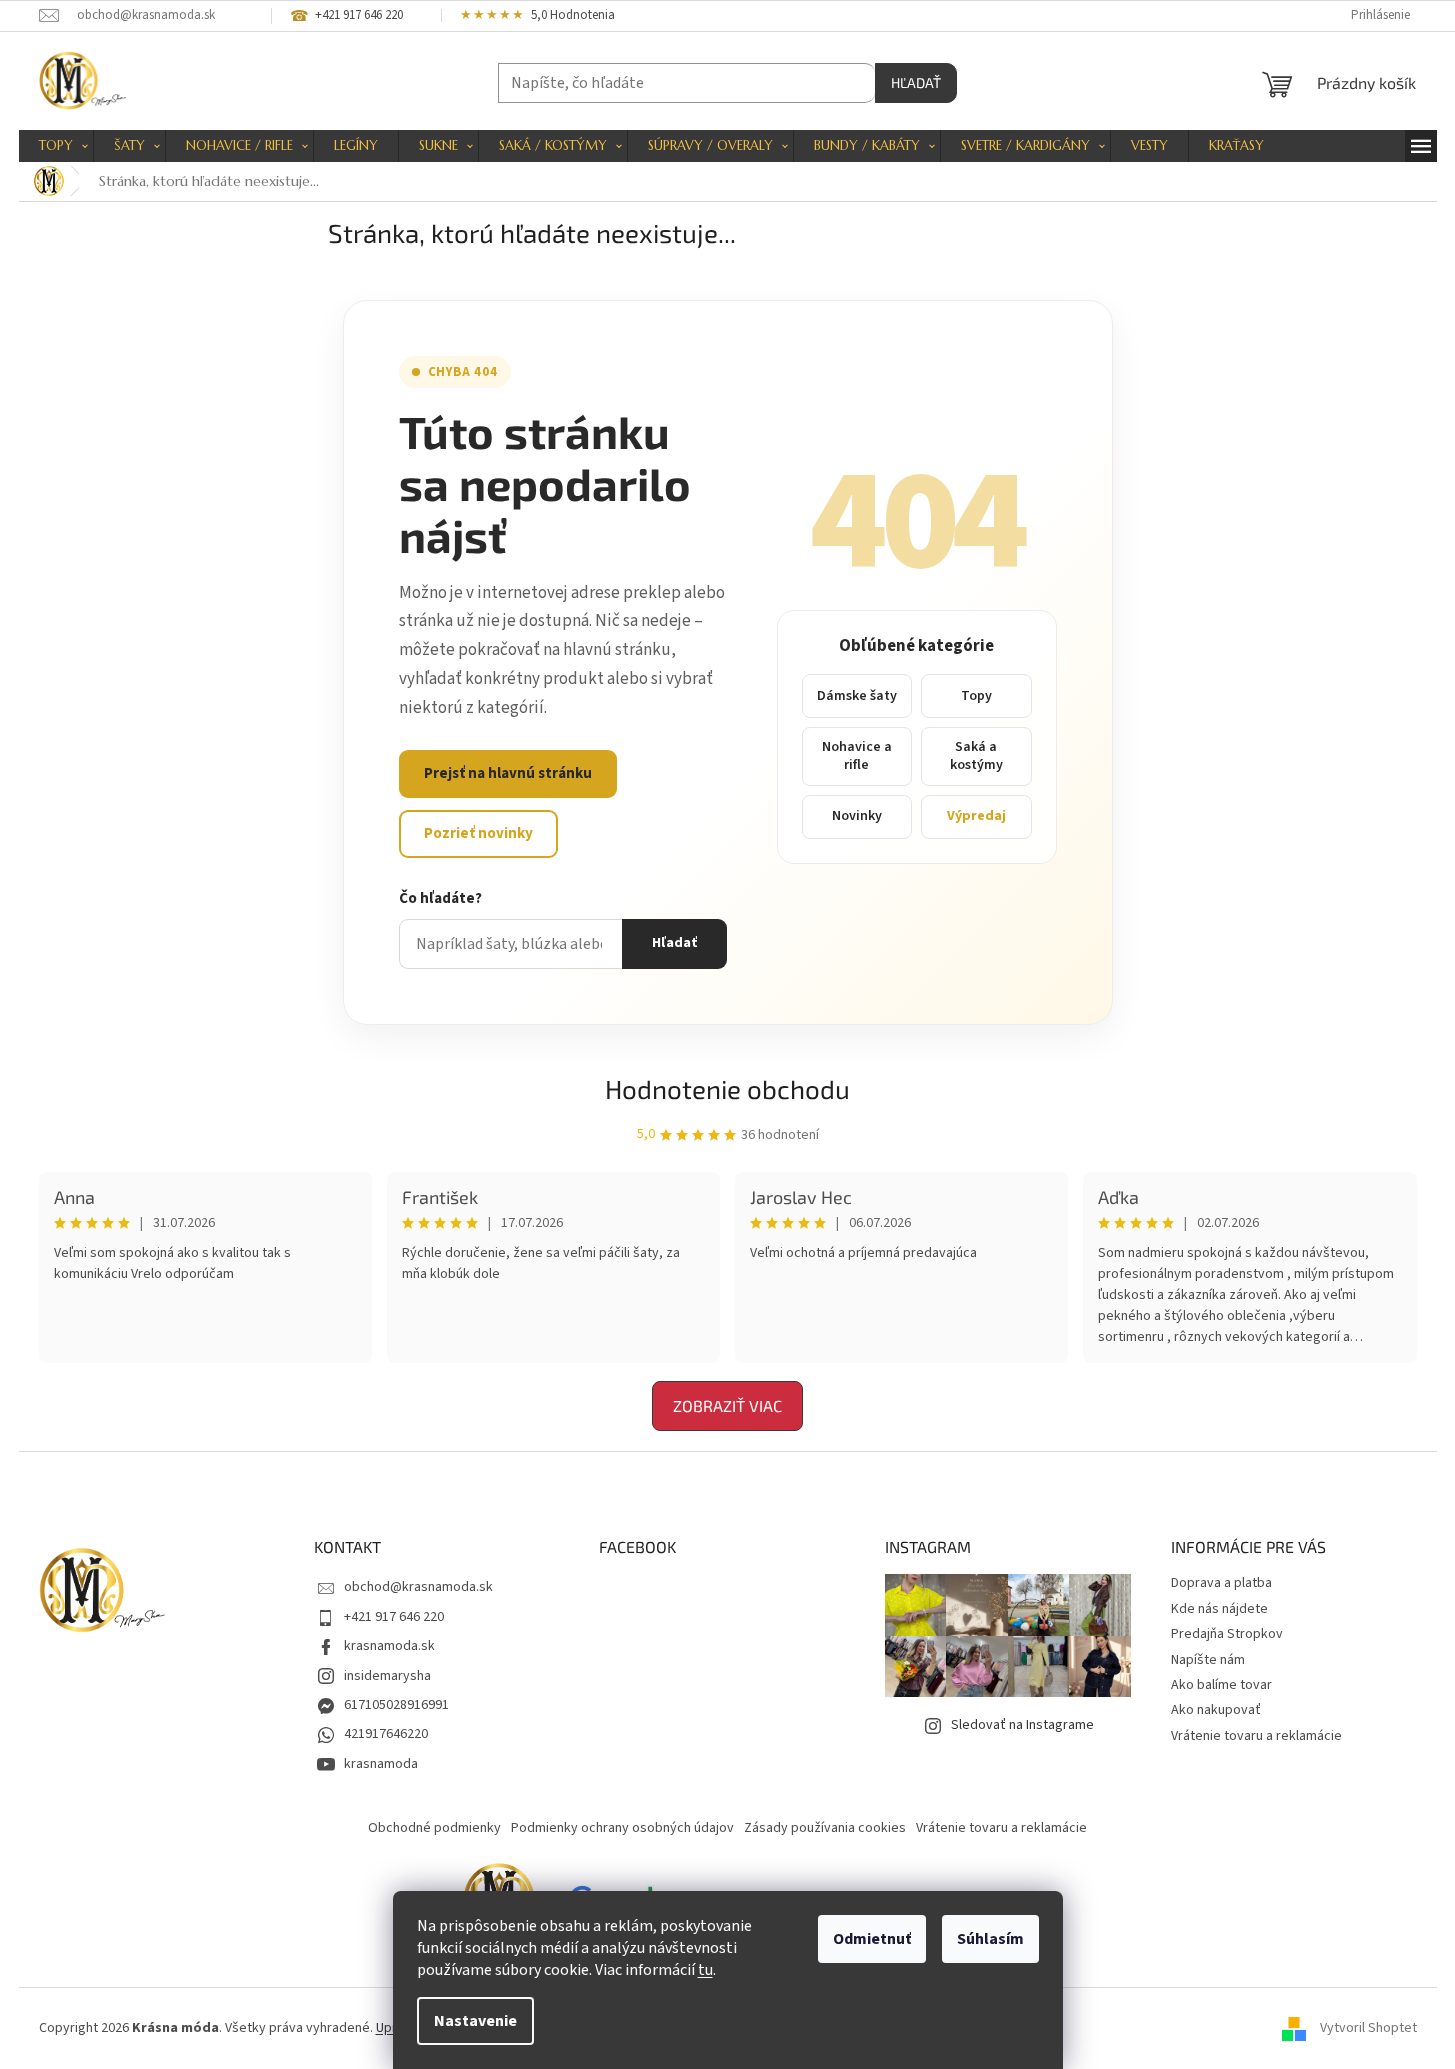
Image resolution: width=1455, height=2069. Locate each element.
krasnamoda (381, 1764)
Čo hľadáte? (440, 898)
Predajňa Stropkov (1227, 1634)
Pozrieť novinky (478, 833)
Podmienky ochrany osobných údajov (622, 1828)
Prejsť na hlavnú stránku (508, 773)
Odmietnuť (872, 1939)
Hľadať (916, 82)
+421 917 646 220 (394, 1617)
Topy (976, 696)
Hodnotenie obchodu (727, 1088)
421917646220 (386, 1734)
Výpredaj (976, 816)
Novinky (857, 816)
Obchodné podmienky (434, 1828)
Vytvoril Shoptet (1368, 2028)
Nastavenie (475, 2021)
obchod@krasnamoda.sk (418, 1587)
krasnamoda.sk (389, 1646)
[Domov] (49, 181)
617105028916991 (396, 1705)
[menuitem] (56, 146)
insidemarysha (387, 1676)
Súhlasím (990, 1939)
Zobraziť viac (727, 1405)
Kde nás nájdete (1219, 1609)
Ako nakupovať (1216, 1710)
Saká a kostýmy (976, 756)
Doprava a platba (1221, 1583)
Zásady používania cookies (825, 1828)
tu (705, 1970)
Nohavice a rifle (857, 756)
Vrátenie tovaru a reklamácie (1256, 1736)
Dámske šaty (857, 696)
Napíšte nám (1208, 1660)
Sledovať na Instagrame (1022, 1725)
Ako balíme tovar (1221, 1685)
